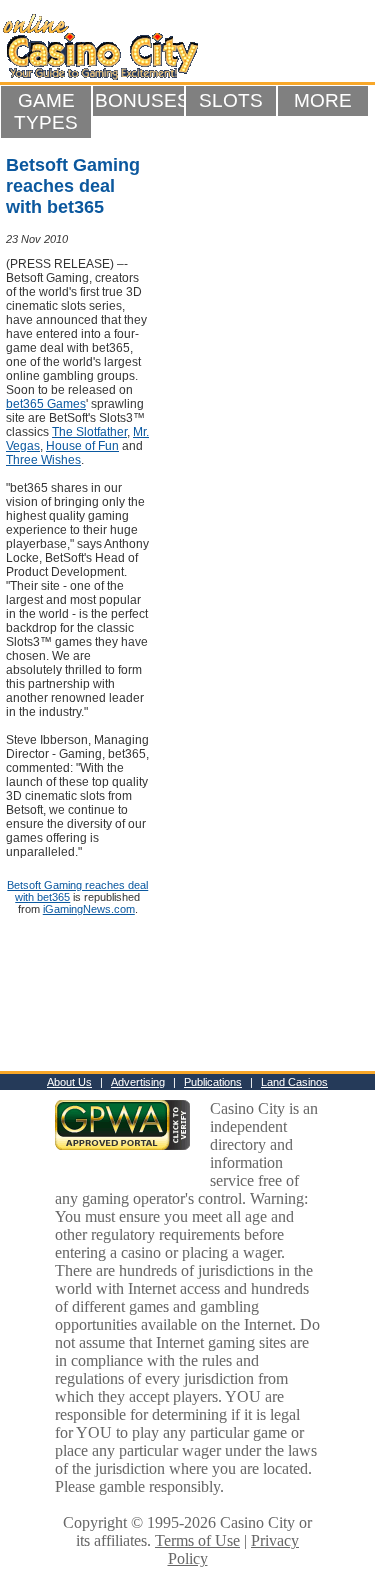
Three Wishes (43, 460)
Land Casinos (294, 1082)
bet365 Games (46, 404)
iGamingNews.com (89, 909)
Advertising (138, 1082)
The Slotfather (89, 432)
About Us (69, 1082)
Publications (213, 1082)
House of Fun (82, 446)
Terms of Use (197, 1540)
